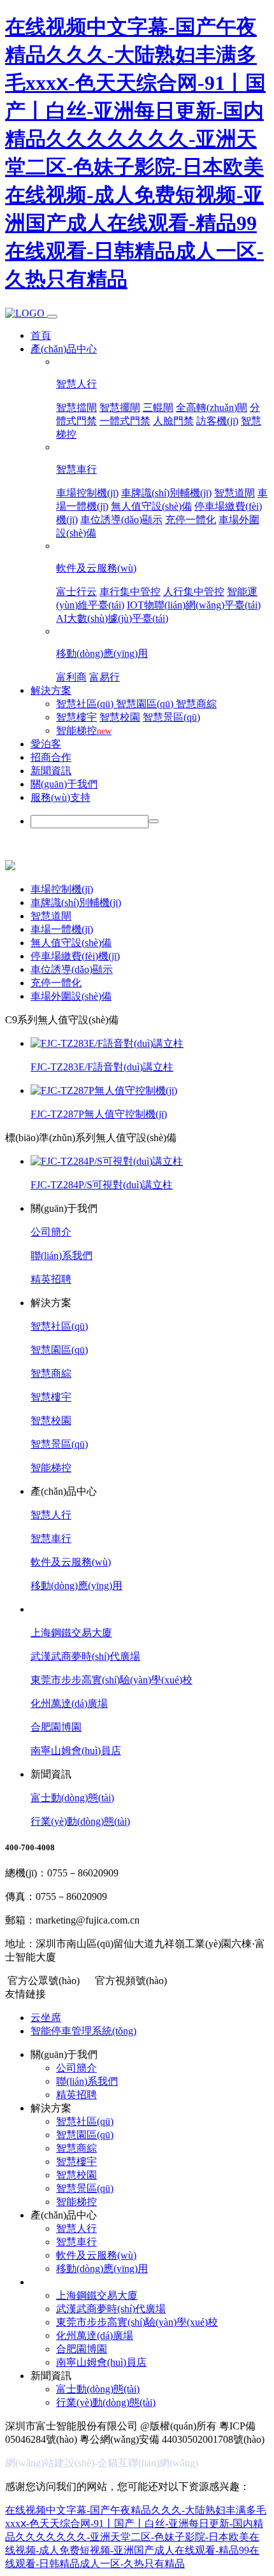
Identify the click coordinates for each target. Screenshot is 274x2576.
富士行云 (76, 592)
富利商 (71, 677)
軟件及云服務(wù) (96, 568)
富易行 (105, 677)
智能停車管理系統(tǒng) (83, 2031)
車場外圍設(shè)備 (71, 996)
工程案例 (51, 1609)
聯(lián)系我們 (61, 1256)
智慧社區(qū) (86, 704)
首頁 (41, 335)
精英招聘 (51, 1279)
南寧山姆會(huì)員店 (76, 1751)
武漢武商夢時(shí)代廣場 (85, 1656)
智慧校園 (120, 717)
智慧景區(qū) (171, 717)
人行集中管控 (194, 592)
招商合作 (51, 757)
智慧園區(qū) (146, 704)
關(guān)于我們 (64, 784)
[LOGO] (26, 313)
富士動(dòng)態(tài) (72, 1798)
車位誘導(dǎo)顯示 (121, 520)
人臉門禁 (173, 421)
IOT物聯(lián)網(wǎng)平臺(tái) (194, 605)
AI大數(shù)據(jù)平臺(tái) (112, 618)
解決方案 (51, 690)
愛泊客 (46, 744)
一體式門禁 (125, 421)
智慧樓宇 (76, 717)
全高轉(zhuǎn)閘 (212, 407)
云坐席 (46, 2018)
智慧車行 (76, 469)
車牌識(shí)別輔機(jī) (166, 493)
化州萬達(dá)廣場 (69, 1703)
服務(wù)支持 (61, 797)
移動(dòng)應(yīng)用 (102, 653)
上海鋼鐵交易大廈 (71, 1633)
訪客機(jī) (217, 421)
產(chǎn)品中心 (64, 349)
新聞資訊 (51, 771)
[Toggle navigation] (52, 317)
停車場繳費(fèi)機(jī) (75, 956)
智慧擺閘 (120, 407)
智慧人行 (76, 384)
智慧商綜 (196, 704)
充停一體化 (191, 520)
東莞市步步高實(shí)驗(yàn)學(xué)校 (112, 1680)
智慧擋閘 (76, 407)
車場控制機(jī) (87, 493)
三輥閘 (158, 407)
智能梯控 (84, 730)
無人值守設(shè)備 (151, 506)
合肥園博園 (56, 1727)
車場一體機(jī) (62, 929)
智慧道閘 (234, 493)
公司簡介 (51, 1232)
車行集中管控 (130, 592)
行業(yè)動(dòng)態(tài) (80, 1821)
